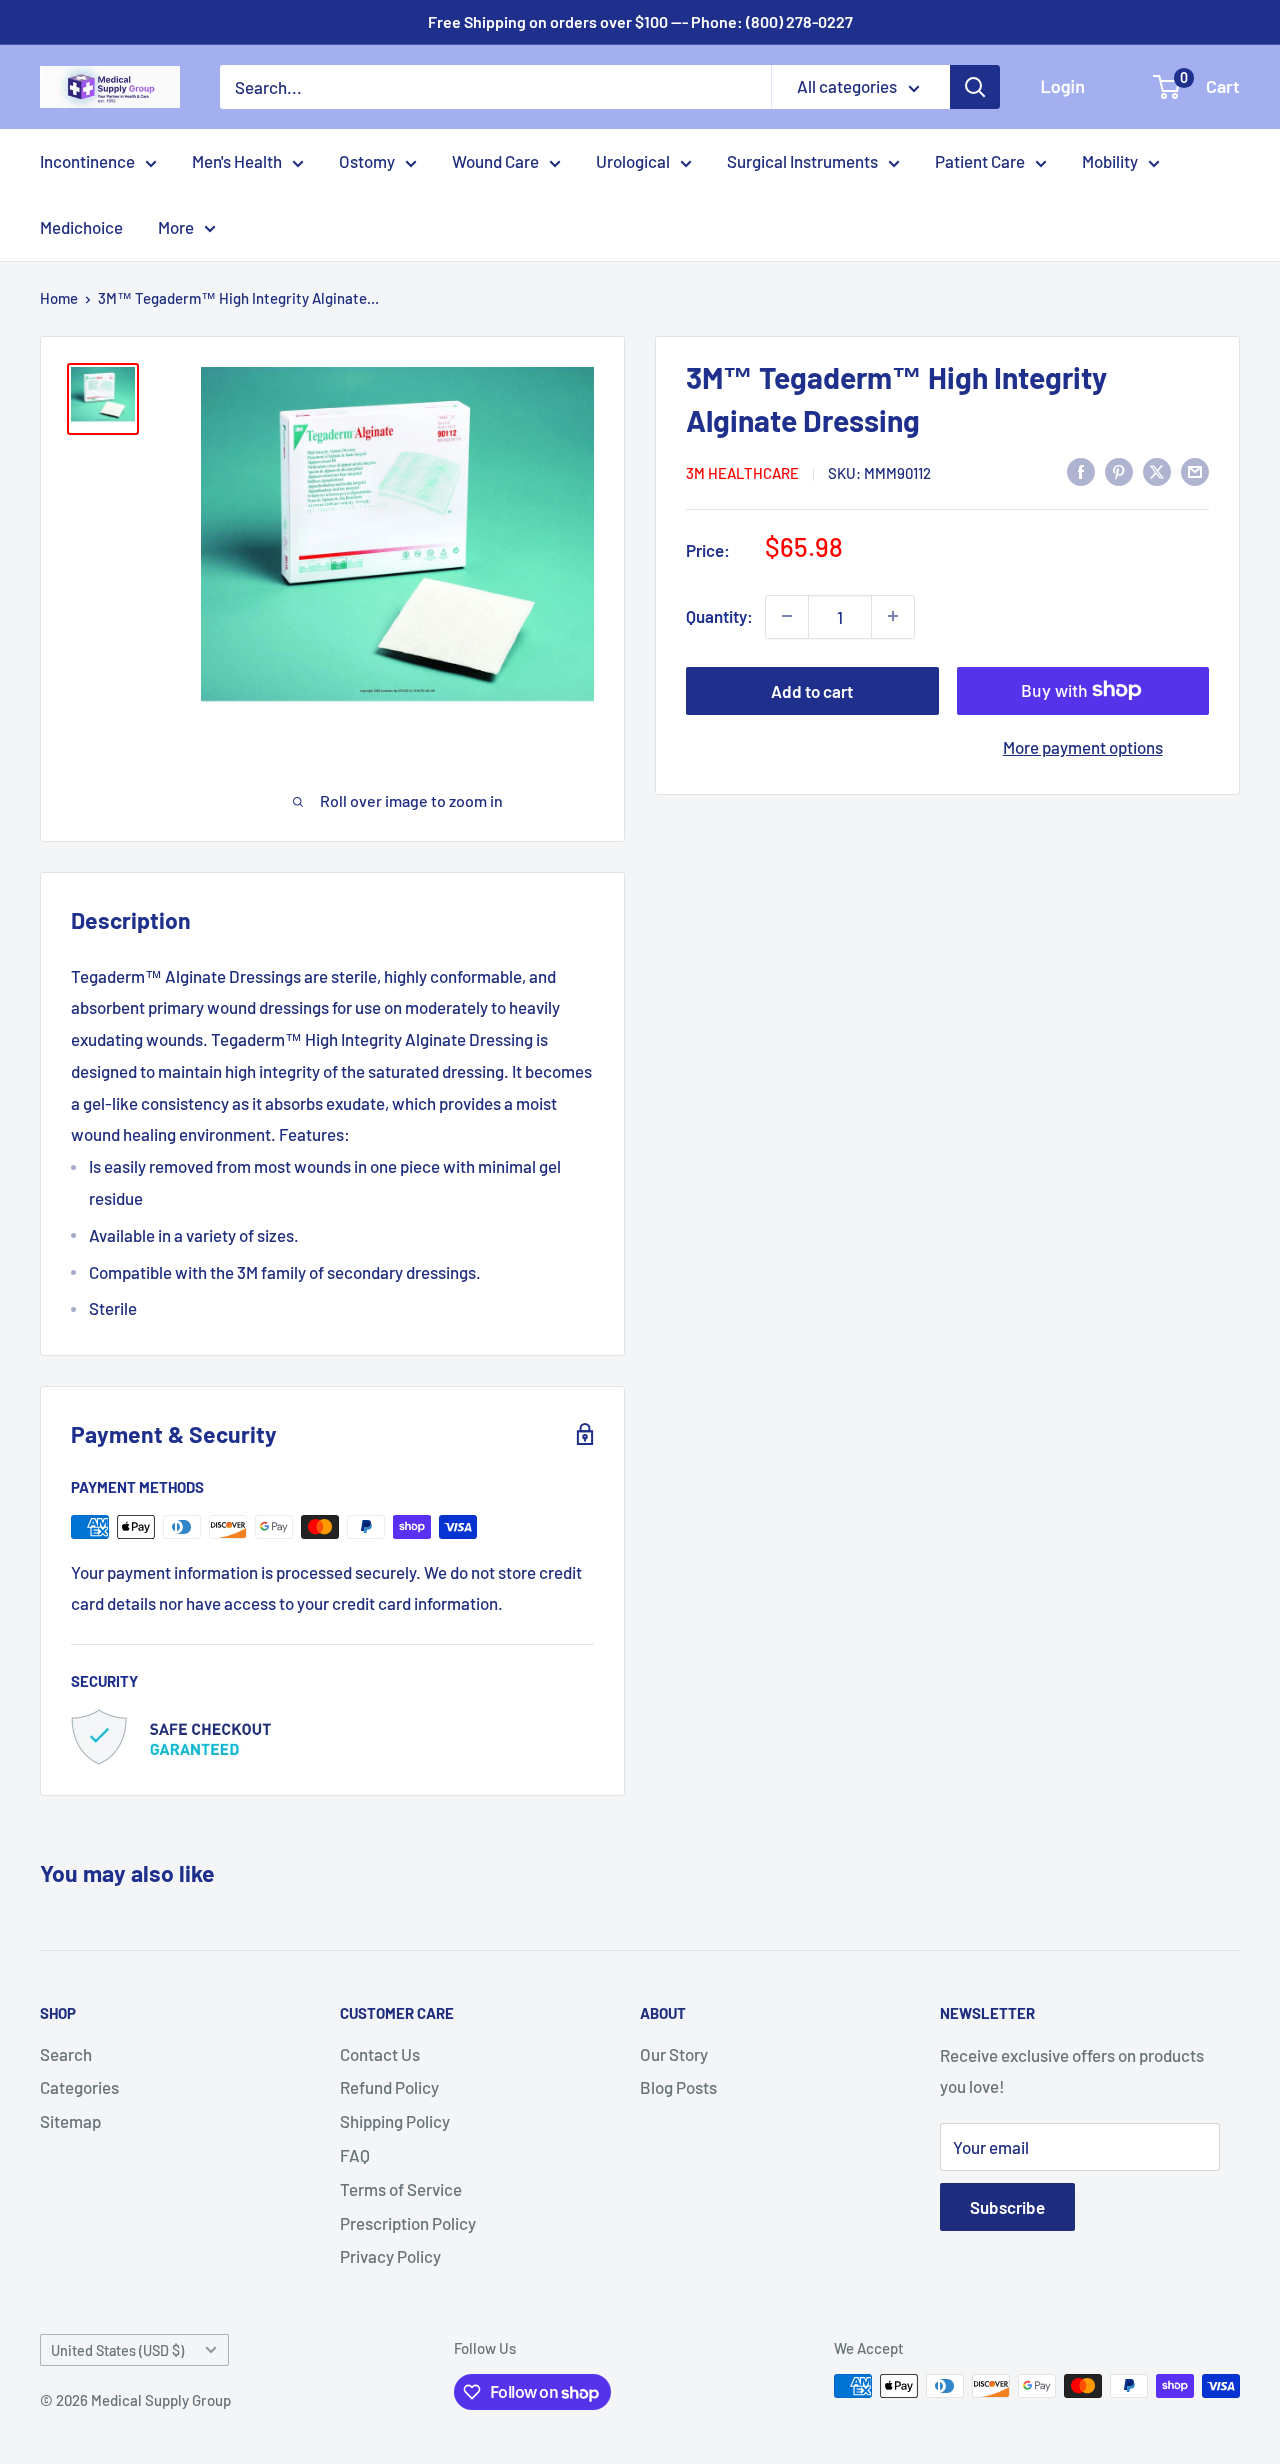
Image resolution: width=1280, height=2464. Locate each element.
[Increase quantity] (893, 616)
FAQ (355, 2155)
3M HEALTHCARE (742, 472)
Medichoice (81, 227)
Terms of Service (401, 2189)
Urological (633, 161)
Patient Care (980, 161)
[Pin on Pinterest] (1119, 471)
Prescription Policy (408, 2223)
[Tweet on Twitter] (1157, 471)
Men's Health (237, 161)
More (176, 227)
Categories (79, 2087)
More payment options (1083, 746)
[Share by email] (1195, 471)
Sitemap (70, 2121)
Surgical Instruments (802, 161)
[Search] (975, 87)
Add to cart (812, 690)
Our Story (674, 2054)
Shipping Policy (395, 2121)
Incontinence (87, 161)
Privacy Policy (390, 2256)
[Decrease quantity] (787, 616)
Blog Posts (678, 2087)
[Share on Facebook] (1081, 471)
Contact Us (380, 2054)
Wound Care (495, 161)
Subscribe (1007, 2207)
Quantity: (719, 615)
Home (59, 298)
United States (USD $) (117, 2350)
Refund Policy (389, 2087)
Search (66, 2054)
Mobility (1110, 161)
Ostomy (367, 161)
